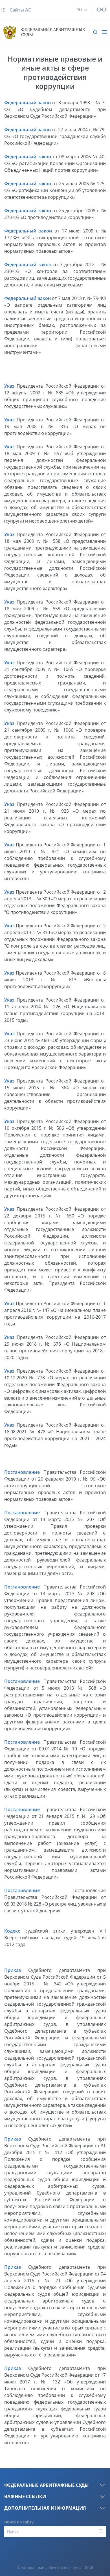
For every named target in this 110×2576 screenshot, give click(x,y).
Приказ (13, 1970)
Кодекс (12, 1931)
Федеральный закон (27, 103)
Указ (9, 386)
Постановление (22, 1472)
